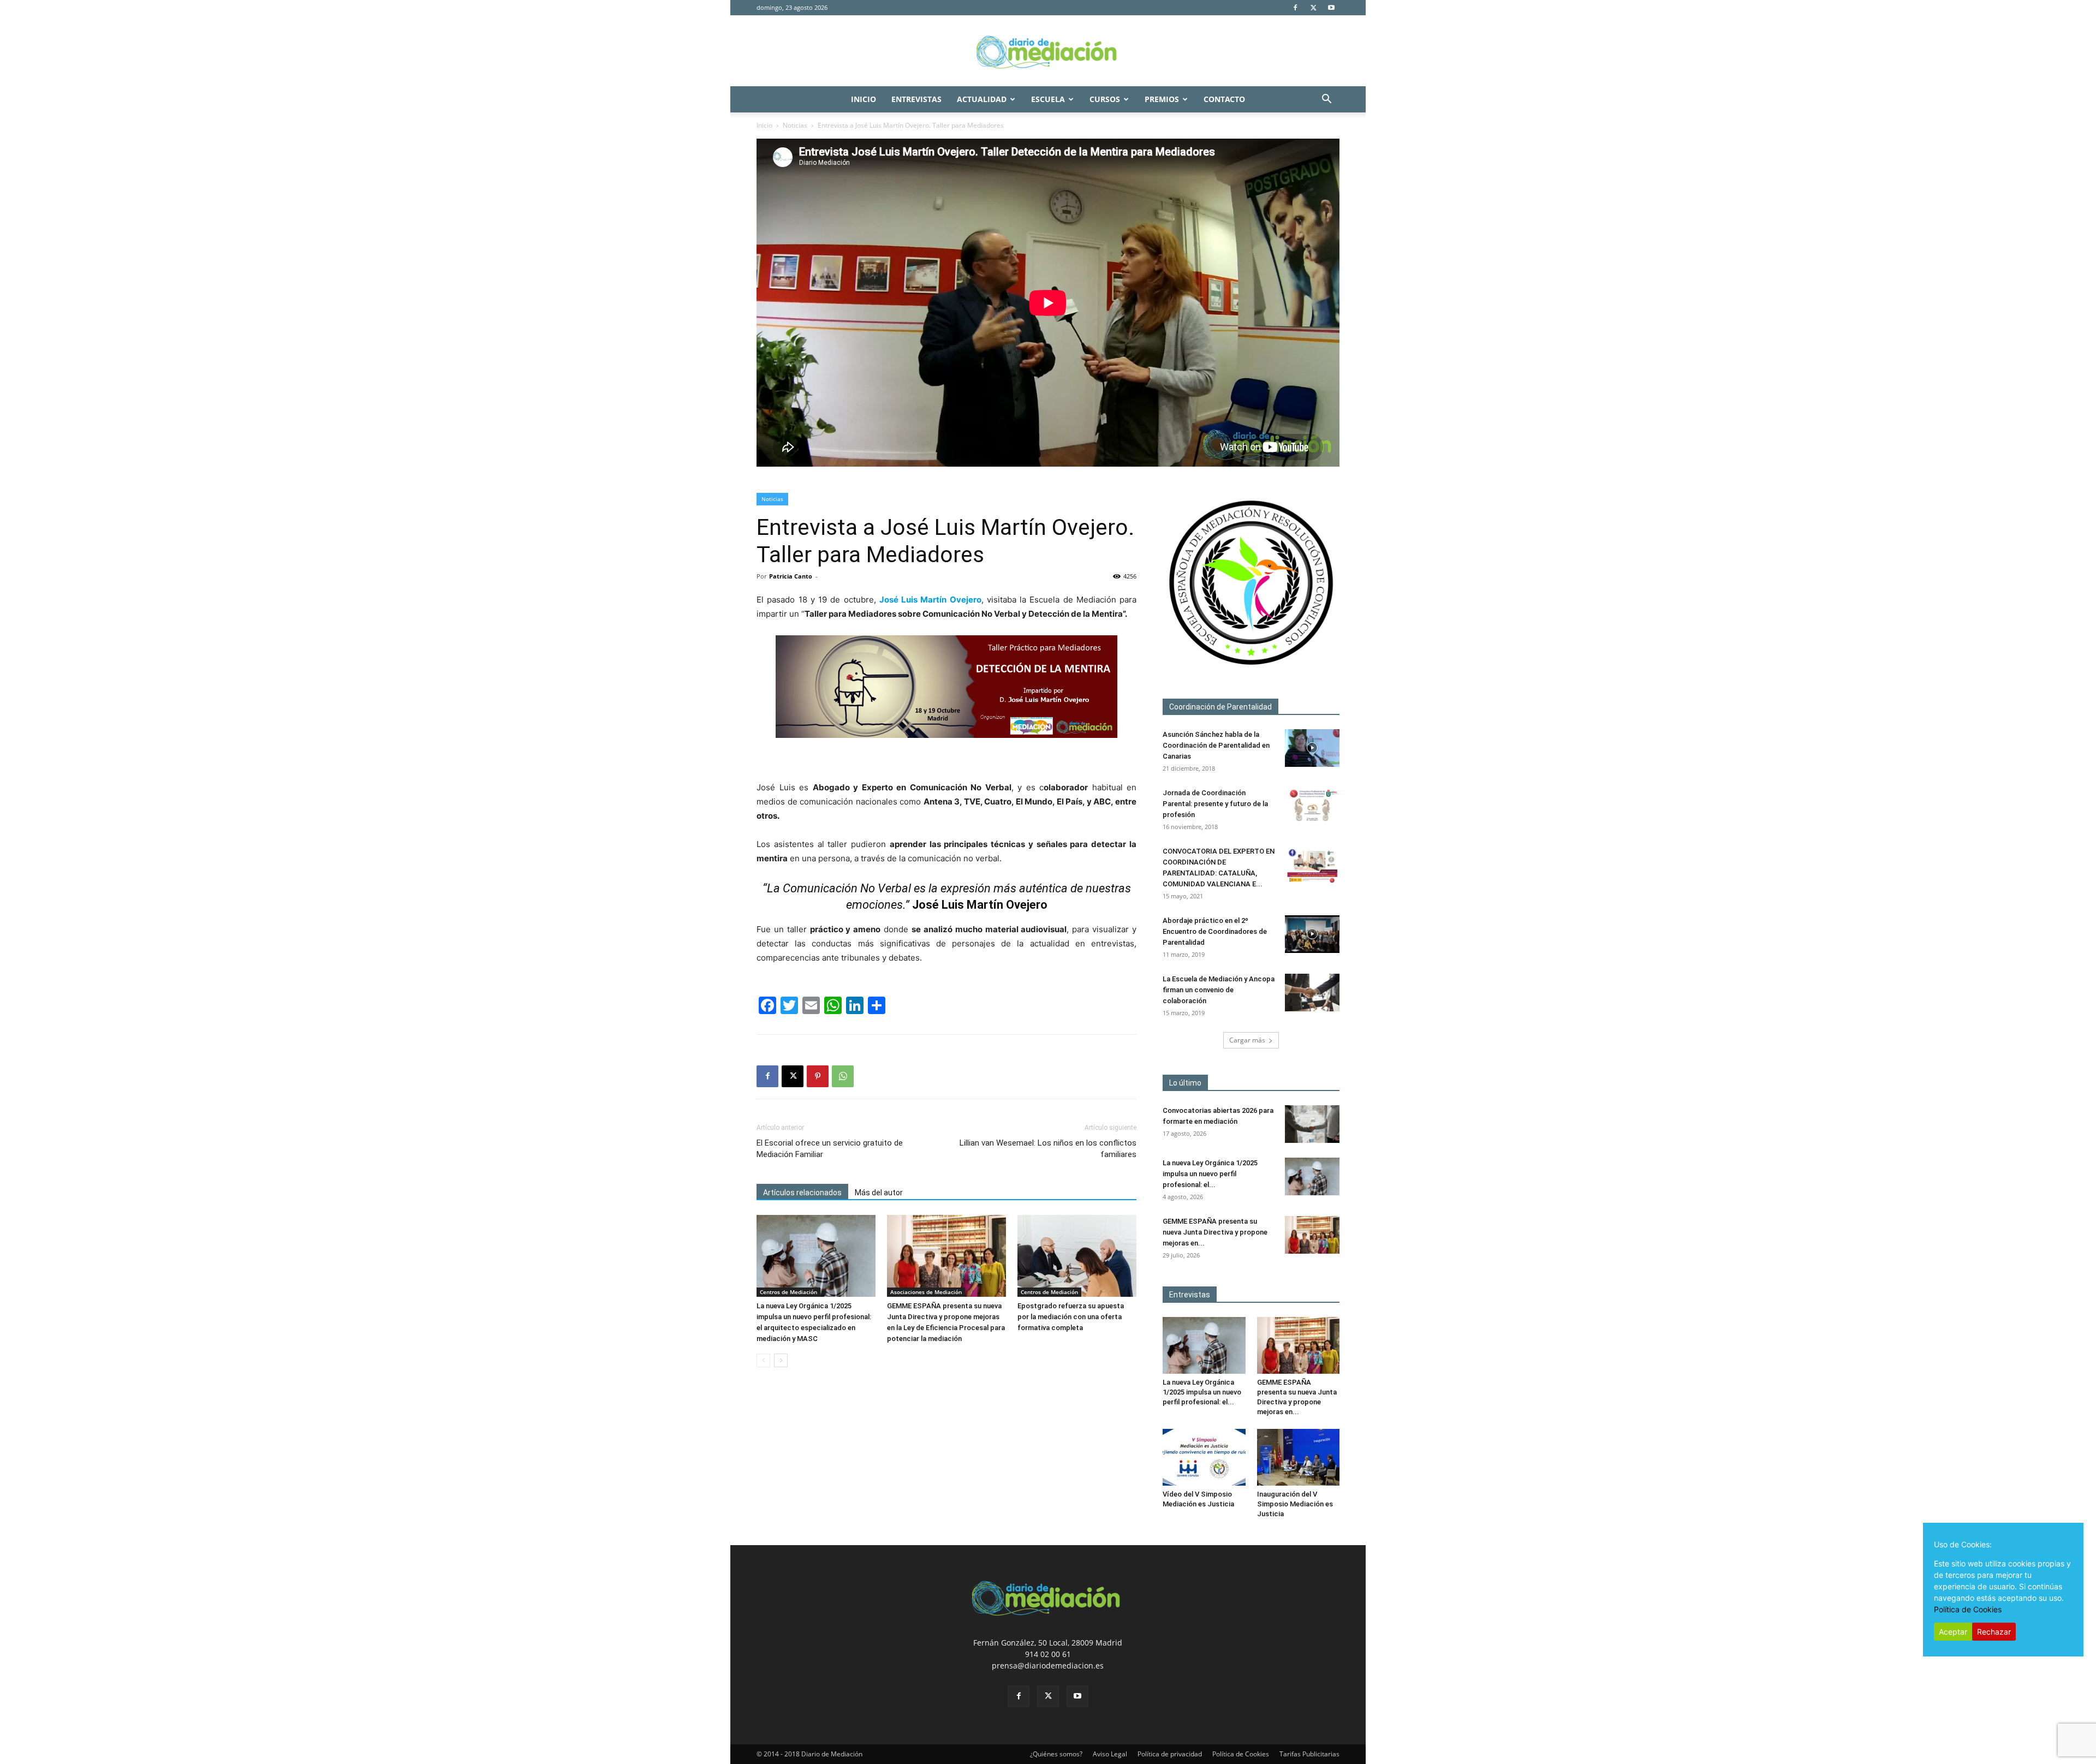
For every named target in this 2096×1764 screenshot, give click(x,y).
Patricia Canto (791, 576)
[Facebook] (1295, 8)
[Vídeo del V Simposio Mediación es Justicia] (1204, 1457)
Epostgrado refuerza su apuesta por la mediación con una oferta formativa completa (1071, 1317)
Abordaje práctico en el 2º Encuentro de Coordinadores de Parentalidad (1215, 931)
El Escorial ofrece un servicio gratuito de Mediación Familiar (830, 1149)
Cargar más (1247, 1040)
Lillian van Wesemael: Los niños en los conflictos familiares (1048, 1149)
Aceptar (1953, 1632)
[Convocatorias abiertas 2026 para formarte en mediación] (1312, 1124)
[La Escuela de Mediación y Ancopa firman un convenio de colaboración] (1312, 993)
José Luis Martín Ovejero (930, 600)
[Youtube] (1331, 8)
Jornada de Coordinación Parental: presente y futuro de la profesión (1215, 804)
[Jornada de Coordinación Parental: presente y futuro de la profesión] (1312, 806)
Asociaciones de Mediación (926, 1292)
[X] (1313, 8)
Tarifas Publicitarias (1309, 1754)
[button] (1326, 100)
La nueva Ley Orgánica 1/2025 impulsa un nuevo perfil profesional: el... (1210, 1174)
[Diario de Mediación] (1048, 51)
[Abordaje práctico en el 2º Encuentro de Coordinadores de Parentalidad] (1312, 934)
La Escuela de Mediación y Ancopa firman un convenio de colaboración (1219, 990)
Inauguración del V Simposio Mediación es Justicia (1295, 1504)
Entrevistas (916, 99)
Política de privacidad (1170, 1754)
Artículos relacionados (802, 1193)
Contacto (1224, 99)
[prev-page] (763, 1360)
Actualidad (982, 99)
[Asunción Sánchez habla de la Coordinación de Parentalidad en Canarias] (1312, 748)
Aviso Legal (1110, 1754)
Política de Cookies (1241, 1754)
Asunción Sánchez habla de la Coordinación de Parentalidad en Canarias (1216, 745)
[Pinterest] (818, 1076)
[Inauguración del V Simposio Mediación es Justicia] (1299, 1457)
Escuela (1048, 99)
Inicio (864, 99)
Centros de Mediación (788, 1292)
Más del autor (879, 1193)
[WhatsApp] (843, 1076)
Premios (1162, 99)
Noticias (795, 125)
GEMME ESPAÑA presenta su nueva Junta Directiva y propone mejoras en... (1215, 1232)
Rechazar (1994, 1632)
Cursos (1105, 99)
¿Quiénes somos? (1056, 1754)
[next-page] (781, 1360)
